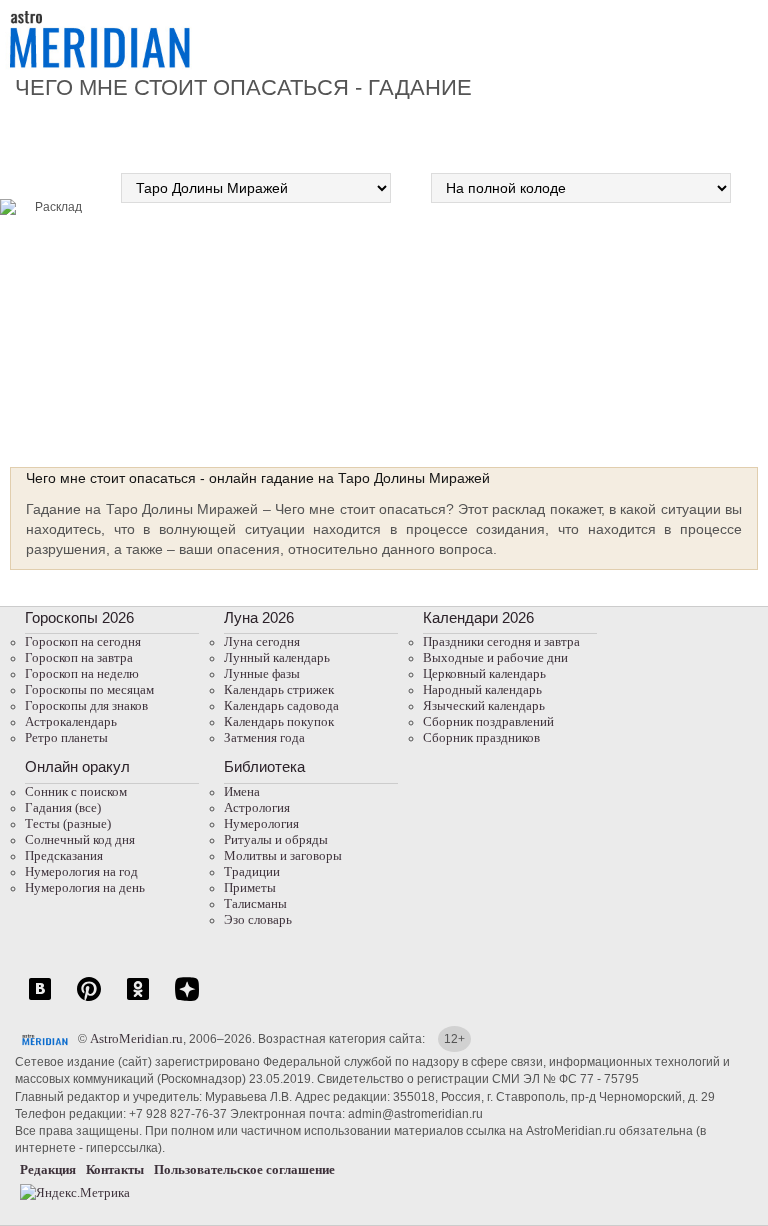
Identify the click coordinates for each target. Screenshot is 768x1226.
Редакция (48, 1169)
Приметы (250, 887)
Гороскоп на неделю (82, 673)
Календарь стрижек (279, 689)
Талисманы (255, 903)
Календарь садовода (281, 705)
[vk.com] (40, 999)
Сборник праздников (481, 737)
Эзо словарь (258, 919)
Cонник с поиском (76, 791)
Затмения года (264, 737)
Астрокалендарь (71, 721)
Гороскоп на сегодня (83, 641)
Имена (242, 791)
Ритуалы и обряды (276, 839)
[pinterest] (89, 999)
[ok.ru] (138, 999)
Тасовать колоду (659, 327)
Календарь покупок (279, 721)
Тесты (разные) (68, 823)
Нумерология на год (81, 871)
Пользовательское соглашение (244, 1169)
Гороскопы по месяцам (89, 689)
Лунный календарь (277, 657)
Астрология (257, 807)
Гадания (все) (63, 807)
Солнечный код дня (80, 839)
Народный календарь (482, 689)
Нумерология (261, 823)
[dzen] (187, 999)
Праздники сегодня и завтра (501, 641)
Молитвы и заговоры (283, 855)
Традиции (252, 871)
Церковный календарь (484, 673)
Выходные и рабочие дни (495, 657)
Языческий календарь (484, 705)
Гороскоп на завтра (79, 657)
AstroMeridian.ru (136, 1038)
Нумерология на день (85, 887)
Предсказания (64, 855)
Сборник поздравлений (488, 721)
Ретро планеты (66, 737)
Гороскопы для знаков (86, 705)
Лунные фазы (262, 673)
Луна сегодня (262, 641)
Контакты (115, 1169)
